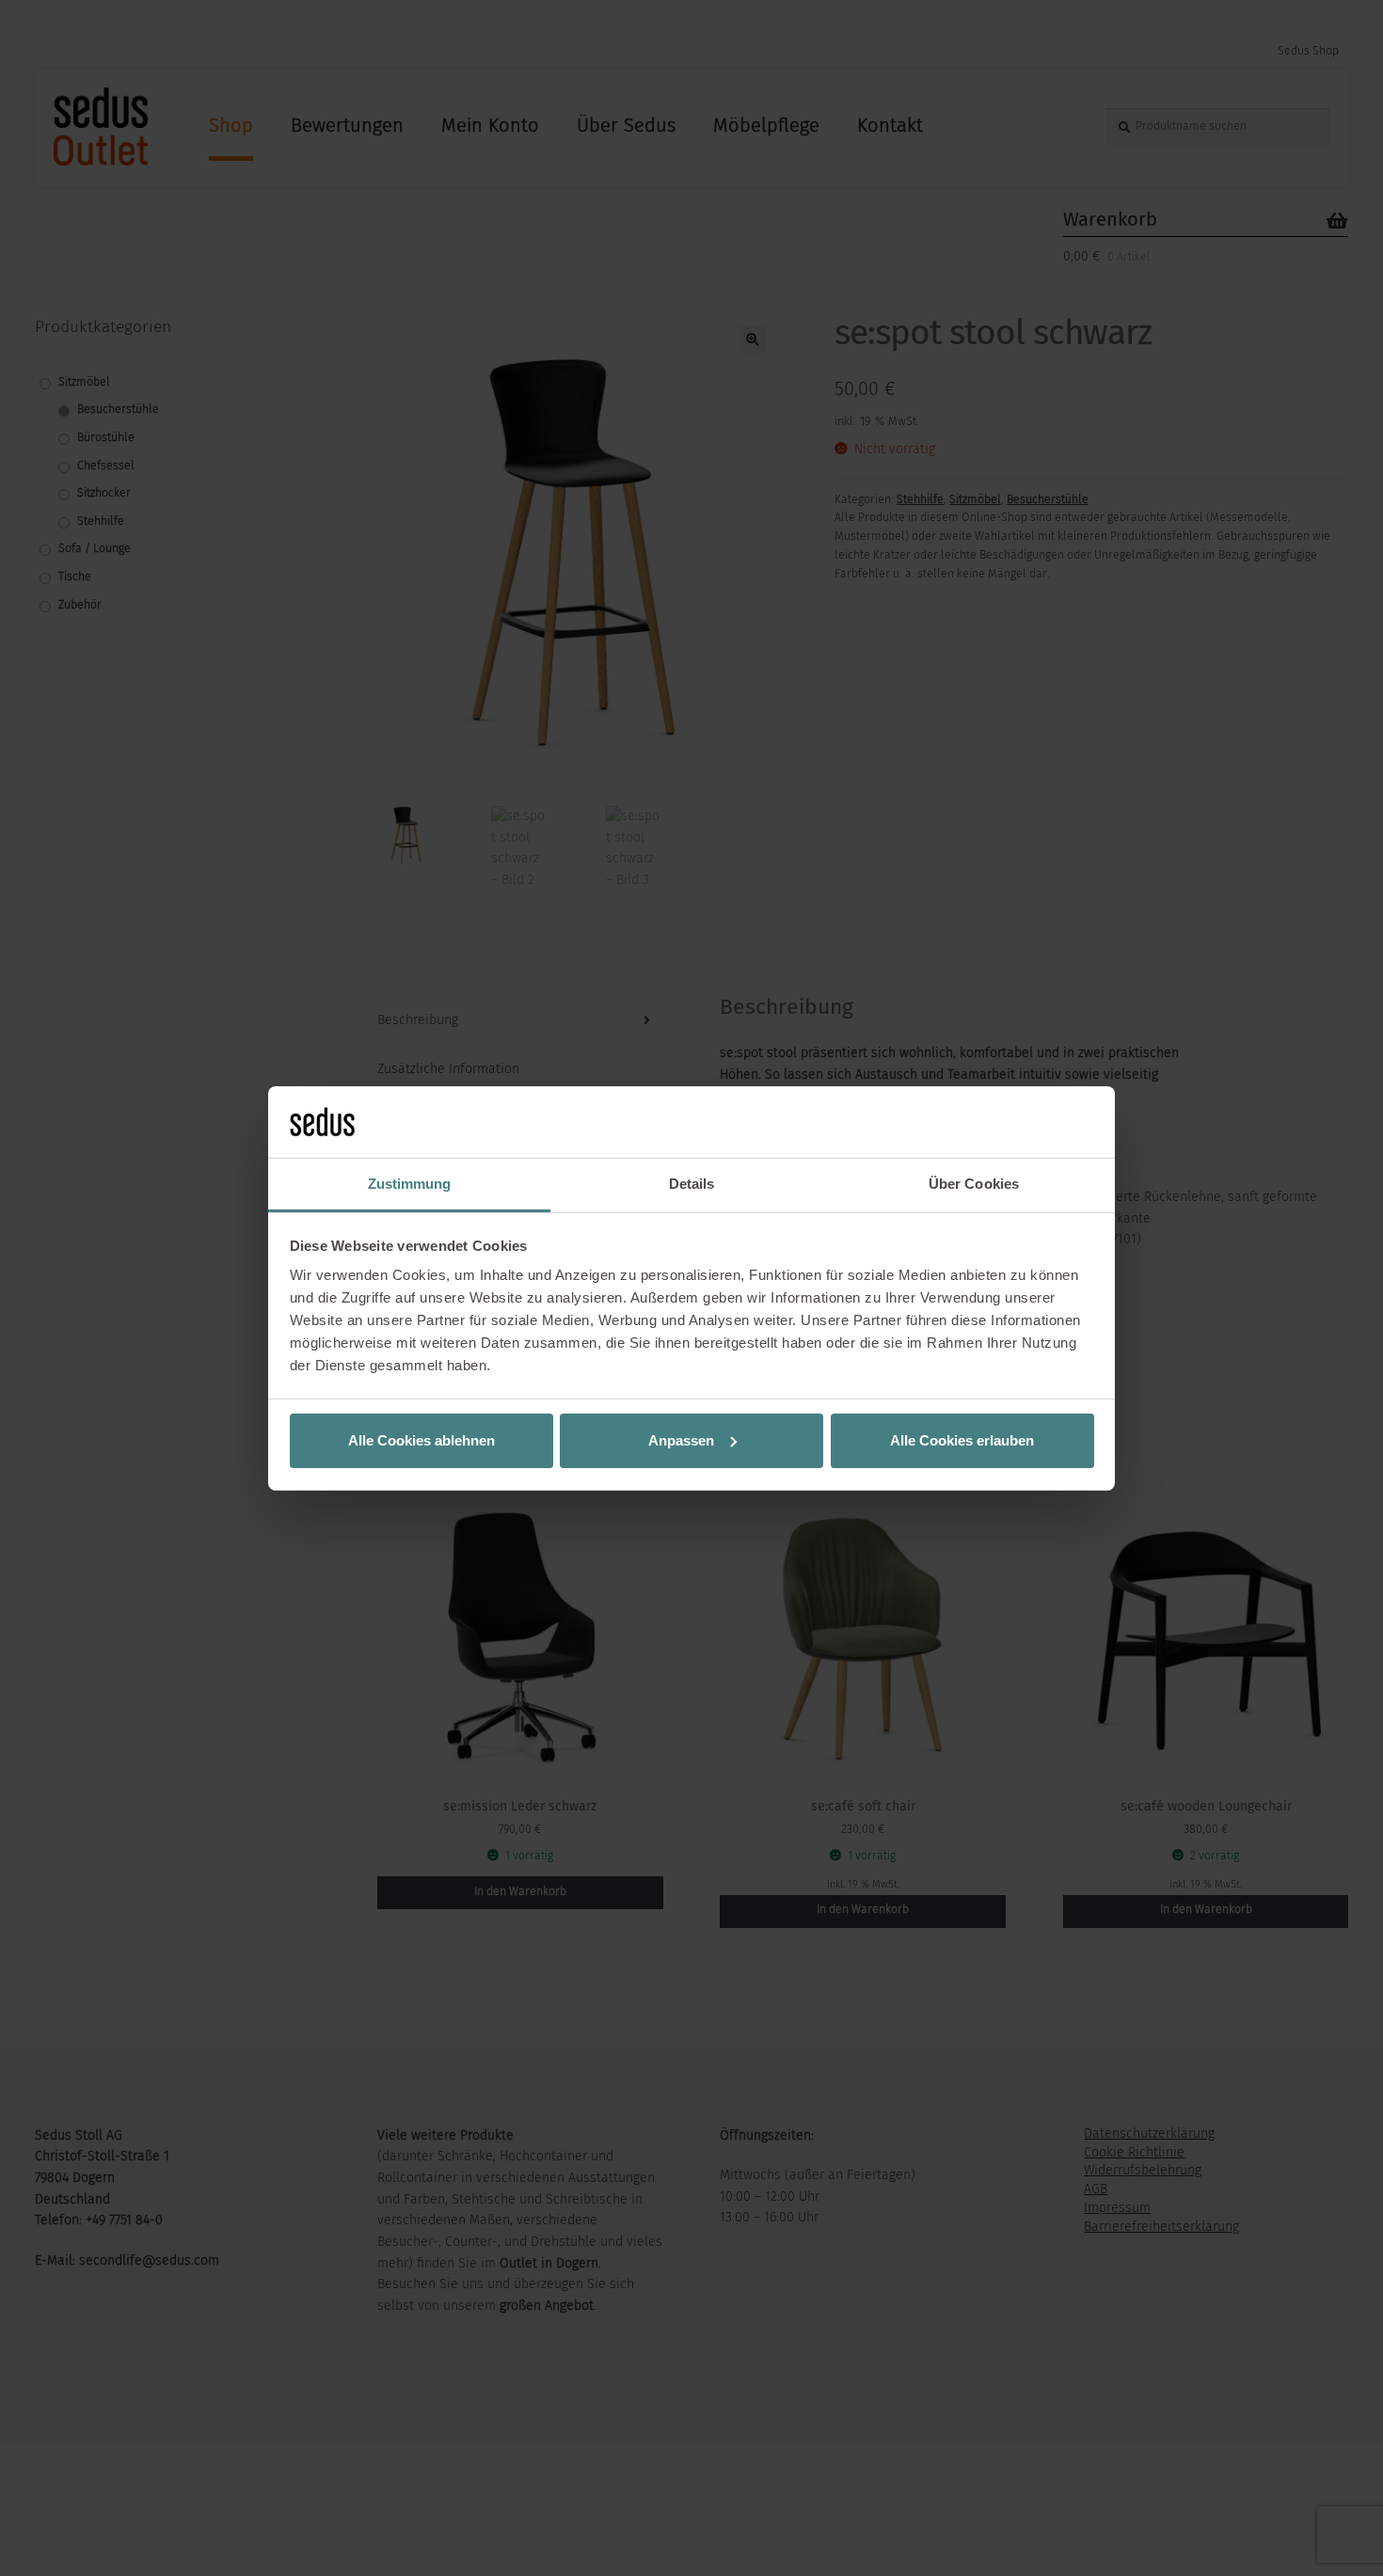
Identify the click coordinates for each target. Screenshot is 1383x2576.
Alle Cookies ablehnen (421, 1440)
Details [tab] (692, 1184)
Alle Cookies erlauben (962, 1440)
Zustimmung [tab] (410, 1184)
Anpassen (681, 1440)
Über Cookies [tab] (974, 1184)
